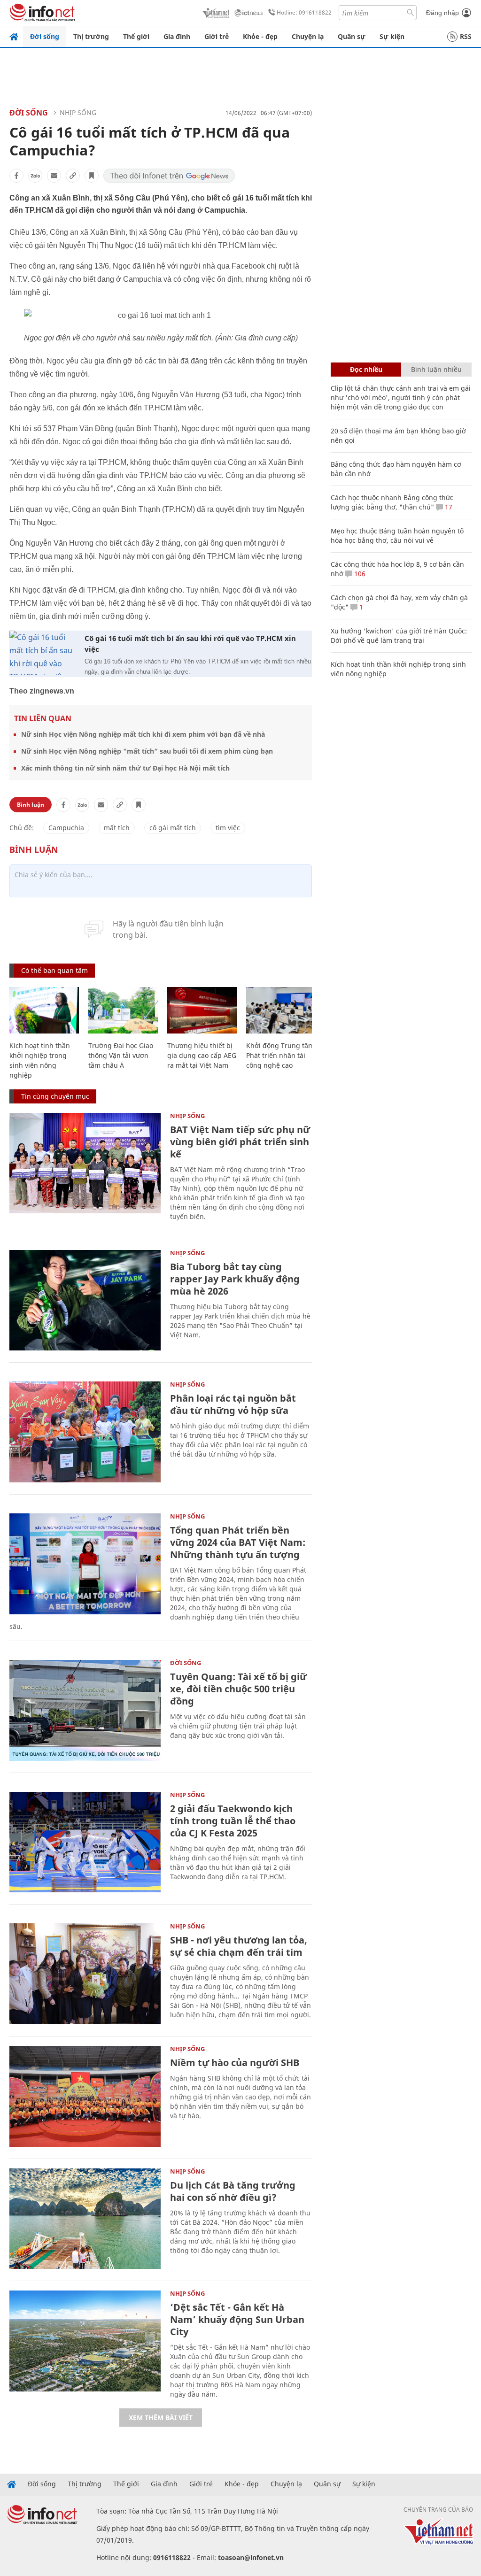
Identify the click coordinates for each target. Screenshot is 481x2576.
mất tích (117, 828)
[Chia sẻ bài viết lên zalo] (35, 176)
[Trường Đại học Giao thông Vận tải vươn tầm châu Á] (123, 1010)
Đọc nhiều (366, 369)
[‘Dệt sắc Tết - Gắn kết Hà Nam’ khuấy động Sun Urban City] (85, 2341)
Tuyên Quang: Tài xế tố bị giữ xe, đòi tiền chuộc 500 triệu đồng (238, 1689)
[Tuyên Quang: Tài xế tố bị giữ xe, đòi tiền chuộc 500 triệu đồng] (85, 1710)
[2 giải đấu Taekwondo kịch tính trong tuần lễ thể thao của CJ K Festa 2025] (85, 1842)
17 (448, 507)
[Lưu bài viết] (92, 176)
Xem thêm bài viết (161, 2418)
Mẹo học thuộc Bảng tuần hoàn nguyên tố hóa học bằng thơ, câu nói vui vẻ (397, 536)
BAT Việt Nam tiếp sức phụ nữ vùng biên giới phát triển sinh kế (240, 1142)
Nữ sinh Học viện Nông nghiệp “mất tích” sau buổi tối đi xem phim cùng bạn (147, 751)
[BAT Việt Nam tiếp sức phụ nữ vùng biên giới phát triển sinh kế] (85, 1163)
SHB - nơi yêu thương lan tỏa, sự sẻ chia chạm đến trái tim (239, 1946)
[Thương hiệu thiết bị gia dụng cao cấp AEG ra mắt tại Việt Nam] (202, 1010)
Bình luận (31, 805)
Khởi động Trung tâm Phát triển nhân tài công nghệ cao (280, 1055)
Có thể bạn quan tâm (54, 970)
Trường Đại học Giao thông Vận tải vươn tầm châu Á (121, 1055)
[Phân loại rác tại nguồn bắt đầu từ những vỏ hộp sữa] (85, 1432)
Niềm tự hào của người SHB (235, 2063)
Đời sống (45, 36)
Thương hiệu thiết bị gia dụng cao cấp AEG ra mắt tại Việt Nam (202, 1055)
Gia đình (177, 36)
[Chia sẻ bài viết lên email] (54, 176)
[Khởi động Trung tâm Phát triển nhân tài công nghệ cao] (281, 1010)
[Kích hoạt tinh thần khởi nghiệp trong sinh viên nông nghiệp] (44, 1010)
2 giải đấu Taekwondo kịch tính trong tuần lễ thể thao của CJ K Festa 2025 (233, 1821)
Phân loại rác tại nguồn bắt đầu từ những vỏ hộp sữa (233, 1404)
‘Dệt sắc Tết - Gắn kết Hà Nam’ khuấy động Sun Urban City (237, 2319)
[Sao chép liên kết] (73, 176)
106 (359, 574)
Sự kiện (392, 36)
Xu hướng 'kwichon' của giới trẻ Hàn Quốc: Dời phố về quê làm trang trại (399, 636)
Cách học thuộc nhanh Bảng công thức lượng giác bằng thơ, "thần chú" (392, 502)
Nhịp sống (78, 112)
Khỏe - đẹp (260, 36)
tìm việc (228, 828)
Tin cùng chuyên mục (55, 1096)
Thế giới (136, 36)
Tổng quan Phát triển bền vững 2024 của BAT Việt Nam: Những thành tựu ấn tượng (238, 1542)
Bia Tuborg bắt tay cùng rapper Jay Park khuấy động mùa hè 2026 (235, 1279)
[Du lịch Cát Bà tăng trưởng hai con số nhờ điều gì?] (85, 2219)
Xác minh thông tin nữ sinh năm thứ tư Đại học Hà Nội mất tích (125, 768)
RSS (466, 36)
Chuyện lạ (308, 36)
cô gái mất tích (173, 828)
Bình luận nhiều (436, 369)
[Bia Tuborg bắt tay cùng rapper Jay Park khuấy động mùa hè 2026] (85, 1300)
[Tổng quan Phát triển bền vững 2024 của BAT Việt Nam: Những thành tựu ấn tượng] (85, 1564)
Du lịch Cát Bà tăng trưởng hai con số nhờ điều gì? (233, 2191)
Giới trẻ (217, 36)
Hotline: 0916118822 (304, 12)
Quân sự (352, 36)
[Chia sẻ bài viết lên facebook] (16, 176)
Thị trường (91, 36)
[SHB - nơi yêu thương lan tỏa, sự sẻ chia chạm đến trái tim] (85, 1974)
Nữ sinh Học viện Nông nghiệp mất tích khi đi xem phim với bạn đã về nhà (143, 734)
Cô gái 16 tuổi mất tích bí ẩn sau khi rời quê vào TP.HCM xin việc (190, 644)
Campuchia (66, 828)
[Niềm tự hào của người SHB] (85, 2096)
